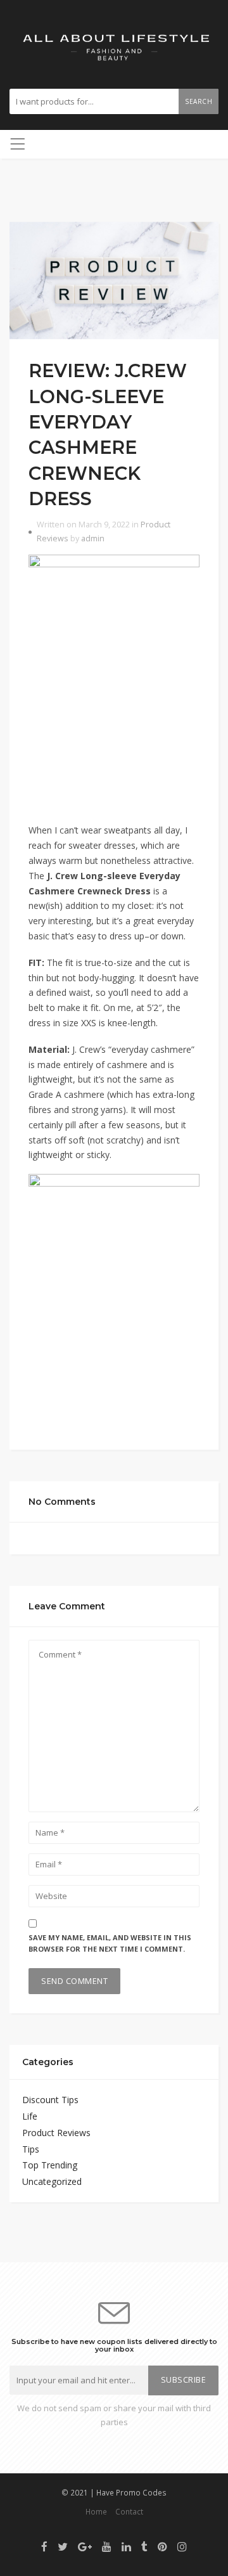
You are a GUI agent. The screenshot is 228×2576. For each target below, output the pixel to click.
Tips (31, 2149)
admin (93, 538)
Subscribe (184, 2380)
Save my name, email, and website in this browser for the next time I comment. (110, 1943)
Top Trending (50, 2165)
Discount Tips (50, 2100)
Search (199, 101)
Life (30, 2116)
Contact (129, 2511)
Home (96, 2511)
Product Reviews (56, 2133)
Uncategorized (52, 2181)
